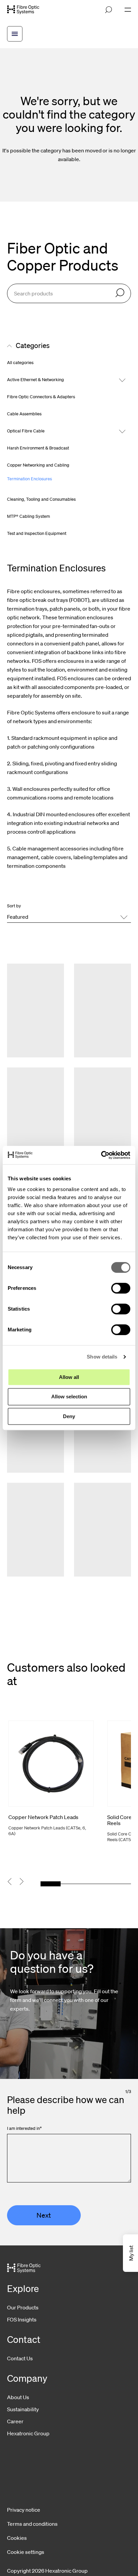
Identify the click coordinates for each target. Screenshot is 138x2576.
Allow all (69, 1377)
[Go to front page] (23, 10)
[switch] (121, 1288)
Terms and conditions (32, 2524)
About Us (18, 2397)
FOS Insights (22, 2319)
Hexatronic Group (28, 2433)
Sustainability (23, 2409)
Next (44, 2215)
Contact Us (20, 2358)
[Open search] (109, 10)
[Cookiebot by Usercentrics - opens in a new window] (101, 1155)
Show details (102, 1357)
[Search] (120, 293)
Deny (69, 1416)
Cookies (17, 2538)
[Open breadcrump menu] (15, 34)
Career (15, 2421)
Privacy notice (24, 2510)
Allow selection (69, 1397)
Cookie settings (26, 2552)
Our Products (23, 2307)
